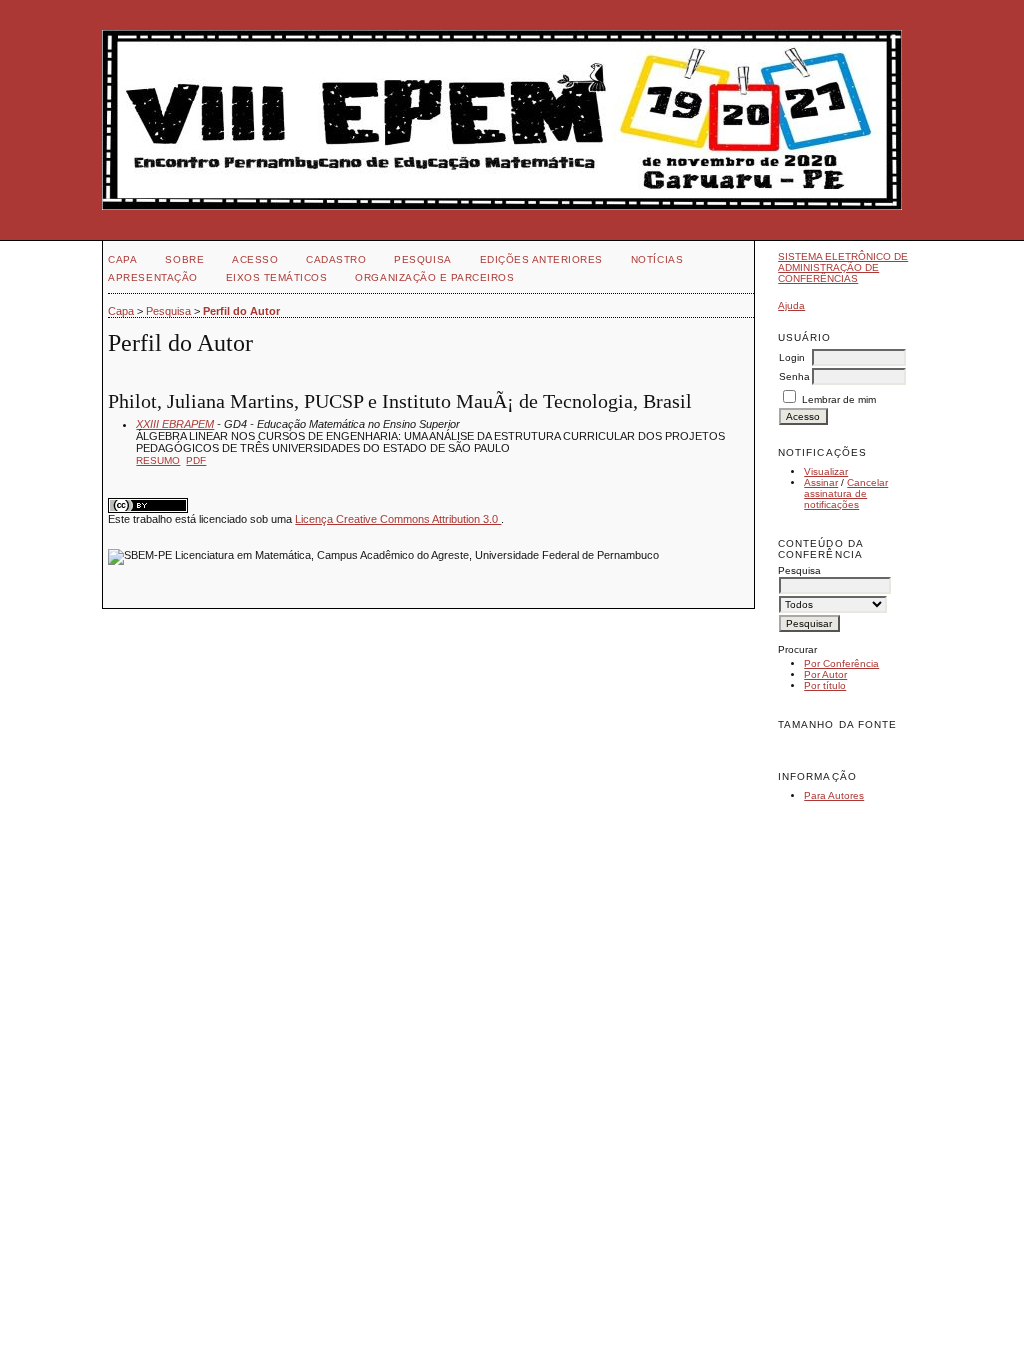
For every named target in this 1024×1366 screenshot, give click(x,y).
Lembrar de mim (839, 399)
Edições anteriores (541, 259)
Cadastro (336, 259)
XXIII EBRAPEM (175, 424)
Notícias (657, 259)
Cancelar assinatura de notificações (846, 493)
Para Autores (834, 795)
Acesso (255, 259)
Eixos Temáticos (277, 277)
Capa (122, 259)
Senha (794, 376)
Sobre (184, 259)
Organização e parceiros (434, 277)
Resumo (158, 460)
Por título (825, 685)
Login (792, 357)
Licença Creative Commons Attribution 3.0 (398, 519)
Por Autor (825, 674)
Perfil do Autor (241, 311)
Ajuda (791, 305)
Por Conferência (841, 663)
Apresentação (152, 277)
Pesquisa (422, 259)
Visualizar (826, 471)
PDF (196, 460)
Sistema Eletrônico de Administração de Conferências (843, 267)
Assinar (821, 482)
